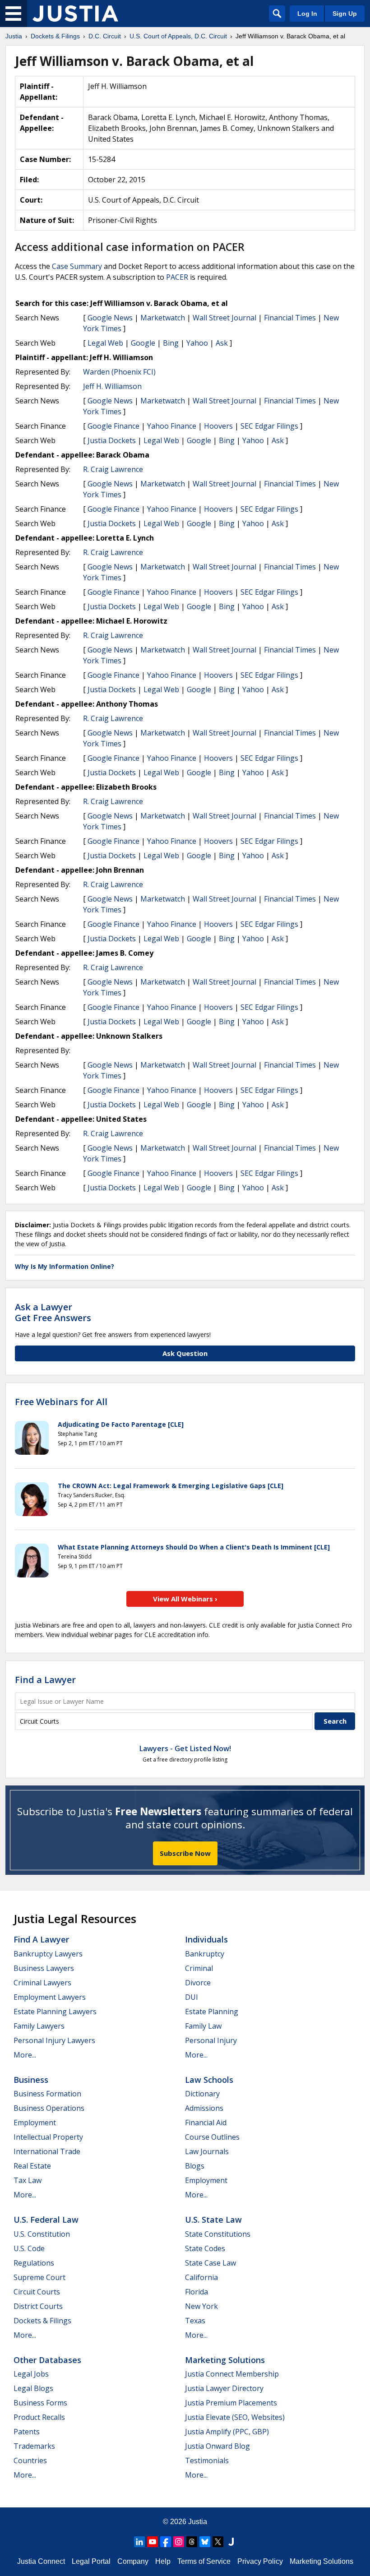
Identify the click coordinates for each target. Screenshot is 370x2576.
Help (163, 2561)
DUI (192, 1997)
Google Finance (113, 426)
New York (201, 2306)
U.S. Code (29, 2248)
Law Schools (209, 2080)
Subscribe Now (185, 1853)
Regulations (34, 2263)
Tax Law (28, 2180)
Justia (198, 2522)
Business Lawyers (44, 1968)
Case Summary (77, 266)
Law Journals (207, 2151)
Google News (110, 318)
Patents (27, 2432)
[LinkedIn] (139, 2542)
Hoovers (218, 426)
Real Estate (32, 2166)
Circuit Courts (37, 2292)
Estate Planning (212, 2012)
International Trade (47, 2151)
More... (25, 2055)
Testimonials (207, 2460)
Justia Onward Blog (217, 2446)
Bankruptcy (205, 1954)
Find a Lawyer (45, 1680)
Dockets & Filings (42, 2321)
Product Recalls (39, 2417)
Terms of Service (204, 2561)
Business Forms (40, 2403)
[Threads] (192, 2542)
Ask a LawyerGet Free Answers (53, 1312)
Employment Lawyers (50, 1997)
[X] (218, 2542)
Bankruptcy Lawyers (48, 1954)
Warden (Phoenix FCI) (119, 372)
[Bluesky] (205, 2542)
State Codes (205, 2248)
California (201, 2277)
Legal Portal (91, 2561)
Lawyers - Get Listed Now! (185, 1748)
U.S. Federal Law (46, 2220)
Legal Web (105, 343)
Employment (35, 2123)
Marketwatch (163, 318)
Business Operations (49, 2108)
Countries (30, 2460)
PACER (177, 277)
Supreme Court (39, 2277)
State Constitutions (218, 2234)
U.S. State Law (213, 2220)
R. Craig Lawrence (113, 469)
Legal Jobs (31, 2374)
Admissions (204, 2108)
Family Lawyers (39, 2026)
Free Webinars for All (61, 1402)
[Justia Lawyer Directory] (231, 2542)
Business (31, 2080)
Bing (171, 343)
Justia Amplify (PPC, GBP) (227, 2432)
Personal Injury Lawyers (54, 2040)
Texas (195, 2321)
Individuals (206, 1939)
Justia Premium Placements (231, 2403)
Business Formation (47, 2094)
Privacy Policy (260, 2561)
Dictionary (202, 2094)
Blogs (195, 2166)
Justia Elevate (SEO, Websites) (235, 2417)
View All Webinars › (185, 1599)
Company (133, 2561)
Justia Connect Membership (232, 2374)
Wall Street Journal (224, 318)
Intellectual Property (48, 2137)
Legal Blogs (33, 2388)
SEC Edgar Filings (269, 426)
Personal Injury (211, 2040)
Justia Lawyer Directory (224, 2388)
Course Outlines (212, 2137)
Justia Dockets (112, 440)
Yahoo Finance (172, 426)
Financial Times (290, 318)
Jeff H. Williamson (112, 386)
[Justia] (75, 14)
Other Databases (47, 2360)
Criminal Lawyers (42, 1983)
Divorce (198, 1983)
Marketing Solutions (225, 2360)
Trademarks (34, 2446)
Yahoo (197, 343)
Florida (197, 2292)
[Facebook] (166, 2542)
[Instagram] (179, 2542)
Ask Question (185, 1353)
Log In (307, 14)
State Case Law (210, 2263)
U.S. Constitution (42, 2234)
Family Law (203, 2026)
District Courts (38, 2306)
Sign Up (345, 14)
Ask (222, 343)
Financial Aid (206, 2123)
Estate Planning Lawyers (55, 2012)
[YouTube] (153, 2542)
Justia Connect (41, 2561)
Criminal (199, 1968)
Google (143, 343)
